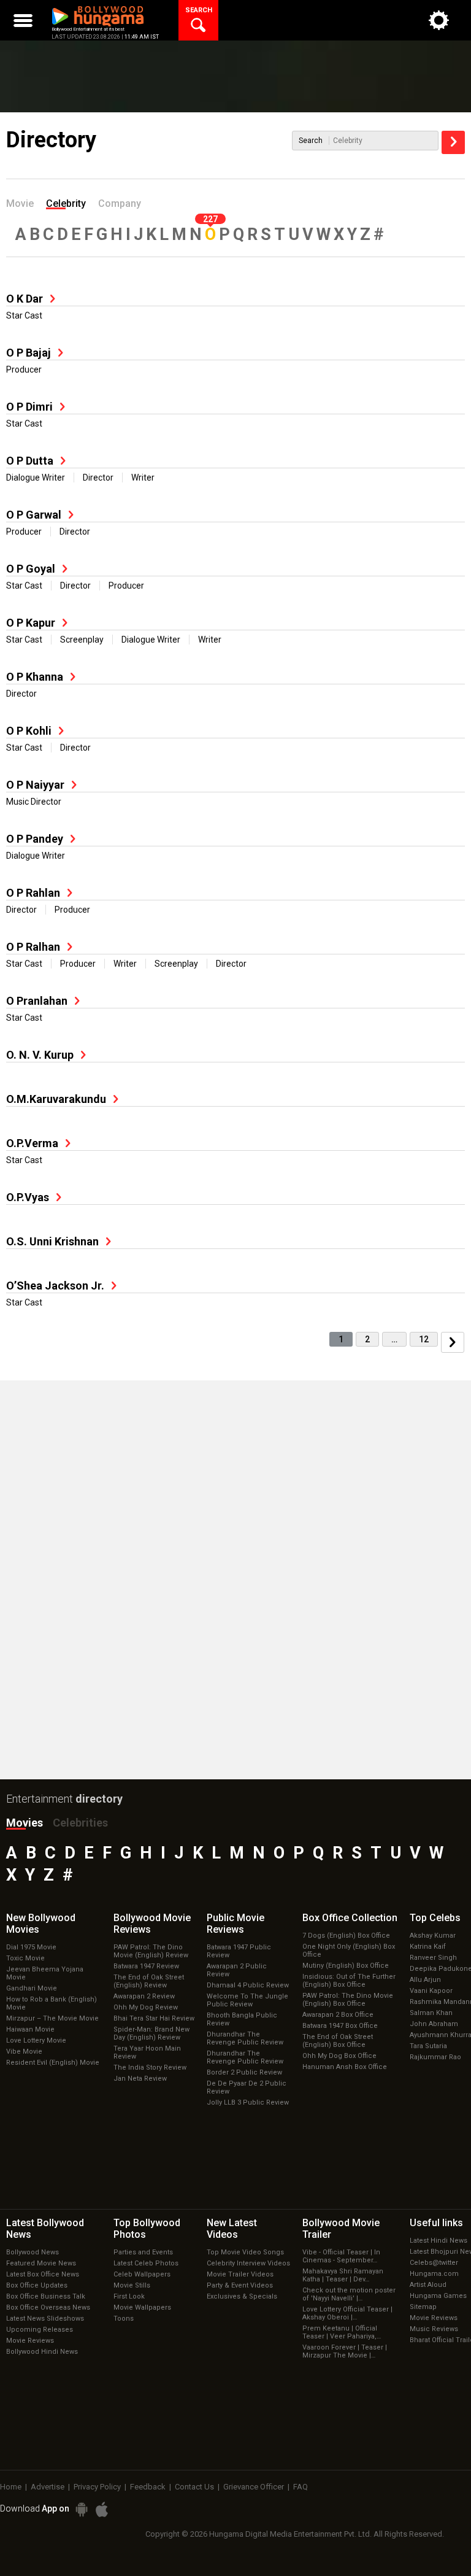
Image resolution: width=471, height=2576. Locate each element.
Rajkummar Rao (435, 2057)
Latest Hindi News (438, 2241)
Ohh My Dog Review (146, 2007)
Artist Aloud (428, 2285)
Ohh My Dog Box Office (339, 2056)
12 (424, 1339)
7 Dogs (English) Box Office (346, 1936)
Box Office (350, 1918)
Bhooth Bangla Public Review (242, 2019)
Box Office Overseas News (48, 2307)
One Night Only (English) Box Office (349, 1951)
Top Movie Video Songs (245, 2252)
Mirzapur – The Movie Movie (52, 2018)
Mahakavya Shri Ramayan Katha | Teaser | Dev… (343, 2275)
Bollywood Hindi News (42, 2352)
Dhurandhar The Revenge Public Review (245, 2038)
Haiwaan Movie (30, 2029)
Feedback (148, 2487)
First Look (129, 2296)
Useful (436, 2223)
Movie (20, 203)
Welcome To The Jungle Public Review (247, 2000)
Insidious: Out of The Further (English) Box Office (349, 1981)
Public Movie (235, 1924)
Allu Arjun (425, 1980)
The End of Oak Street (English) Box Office (338, 2041)
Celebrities (80, 1823)
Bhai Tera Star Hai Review (154, 2018)
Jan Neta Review (140, 2079)
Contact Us (194, 2487)
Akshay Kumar (433, 1936)
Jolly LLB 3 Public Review (248, 2102)
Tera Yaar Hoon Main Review (147, 2052)
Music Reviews (434, 2329)
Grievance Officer (254, 2487)
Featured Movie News (41, 2263)
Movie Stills (132, 2285)
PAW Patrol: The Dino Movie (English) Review (151, 1951)
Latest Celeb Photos (146, 2263)
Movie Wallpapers (142, 2307)
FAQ (301, 2487)
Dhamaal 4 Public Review (248, 1985)
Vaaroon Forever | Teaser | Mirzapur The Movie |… (345, 2351)
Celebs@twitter (434, 2263)
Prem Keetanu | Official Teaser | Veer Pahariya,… (342, 2332)
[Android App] (82, 2509)
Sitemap (423, 2307)
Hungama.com (434, 2274)
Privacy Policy (97, 2487)
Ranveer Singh (433, 1958)
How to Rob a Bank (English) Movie (52, 2003)
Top (435, 1918)
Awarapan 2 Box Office (338, 2015)
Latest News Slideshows (45, 2319)
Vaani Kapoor (431, 1991)
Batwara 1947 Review (146, 1966)
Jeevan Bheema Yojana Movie (45, 1973)
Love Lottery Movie (36, 2040)
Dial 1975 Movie (31, 1947)
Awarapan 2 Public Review (237, 1970)
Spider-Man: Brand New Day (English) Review (151, 2033)
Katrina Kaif (428, 1947)
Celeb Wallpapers (142, 2274)
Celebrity (66, 203)
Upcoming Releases (40, 2330)
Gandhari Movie (32, 1988)
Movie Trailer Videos (240, 2274)
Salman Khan (431, 2013)
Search (311, 141)
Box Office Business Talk (46, 2296)
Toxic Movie (25, 1958)
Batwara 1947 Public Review (239, 1951)
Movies (25, 1823)
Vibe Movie (24, 2052)
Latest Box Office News (43, 2274)
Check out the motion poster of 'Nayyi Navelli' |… (349, 2294)
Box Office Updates (37, 2285)
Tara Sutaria (428, 2046)
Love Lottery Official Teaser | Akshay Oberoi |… (347, 2313)
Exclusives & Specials (242, 2296)
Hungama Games (438, 2296)
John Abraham (434, 2024)
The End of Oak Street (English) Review (149, 1981)
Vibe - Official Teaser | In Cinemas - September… (341, 2256)
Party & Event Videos (240, 2285)
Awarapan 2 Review (144, 1996)
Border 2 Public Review (244, 2072)
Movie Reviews (30, 2341)
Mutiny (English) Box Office (346, 1966)
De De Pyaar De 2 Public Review (247, 2087)
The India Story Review (150, 2067)
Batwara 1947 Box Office (340, 2026)
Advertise (48, 2487)
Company (120, 203)
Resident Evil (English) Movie (53, 2063)
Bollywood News (33, 2252)
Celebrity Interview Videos (248, 2263)
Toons (124, 2319)
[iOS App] (102, 2509)
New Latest (232, 2229)
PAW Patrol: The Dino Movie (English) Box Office (348, 2000)
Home (11, 2487)
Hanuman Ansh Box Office (345, 2067)
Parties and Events (143, 2252)
